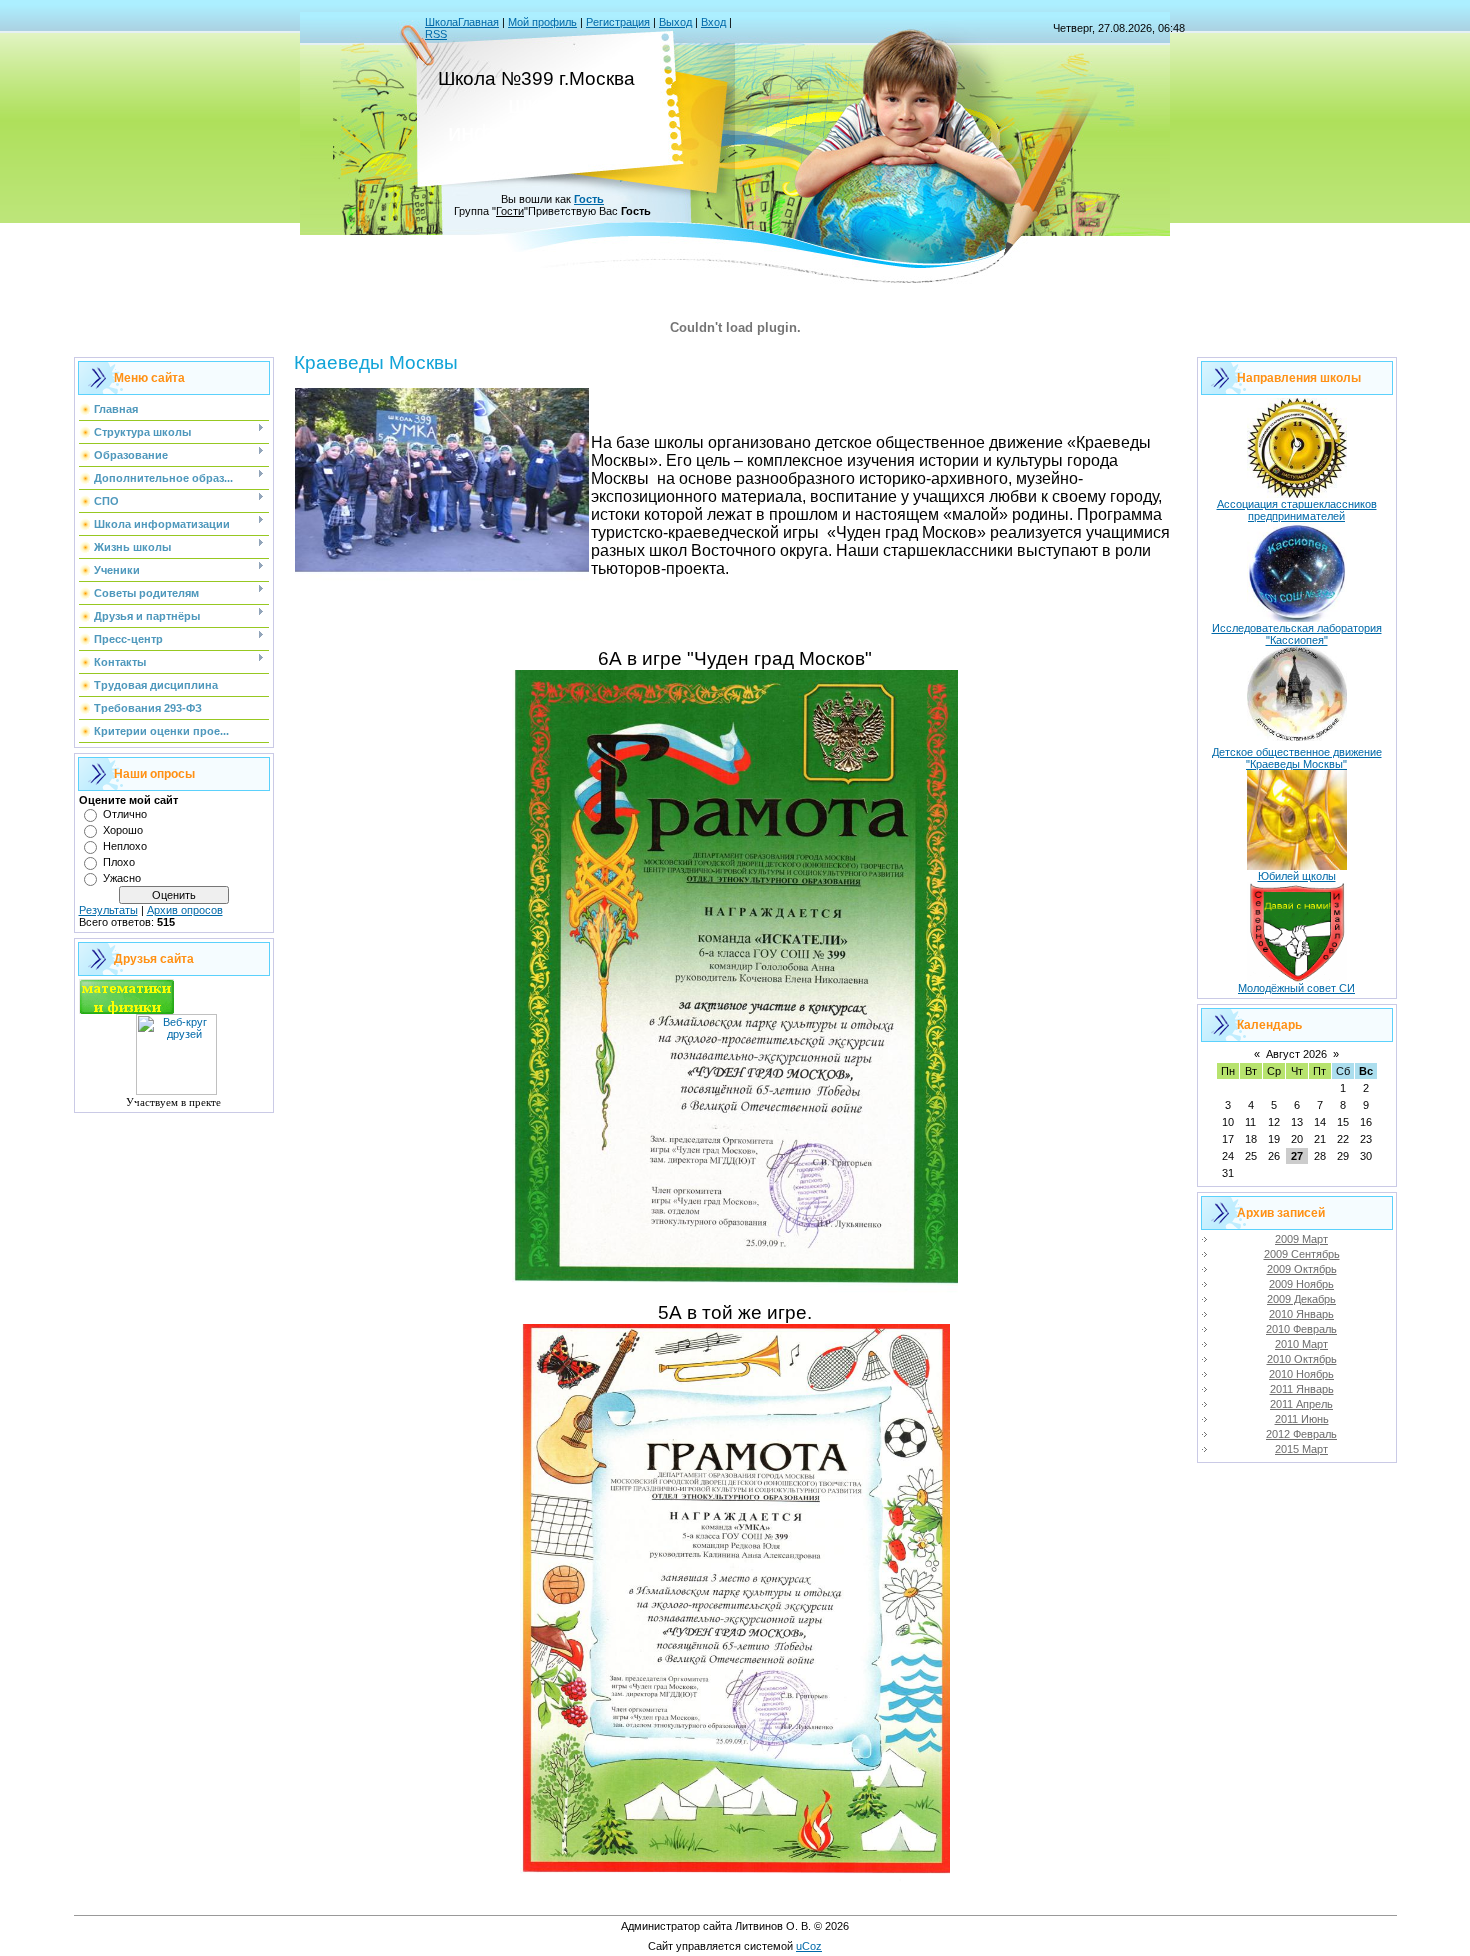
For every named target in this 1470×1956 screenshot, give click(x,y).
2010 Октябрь (1302, 1359)
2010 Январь (1301, 1314)
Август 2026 (1296, 1054)
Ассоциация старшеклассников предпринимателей (1297, 510)
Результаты (108, 910)
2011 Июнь (1302, 1419)
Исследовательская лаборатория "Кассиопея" (1297, 634)
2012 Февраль (1301, 1434)
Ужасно (122, 878)
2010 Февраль (1301, 1329)
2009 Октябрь (1302, 1269)
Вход (713, 22)
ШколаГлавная (462, 22)
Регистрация (618, 22)
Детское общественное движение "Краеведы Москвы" (1297, 758)
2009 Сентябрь (1302, 1254)
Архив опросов (185, 910)
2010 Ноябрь (1301, 1374)
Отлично (125, 814)
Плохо (119, 862)
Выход (675, 22)
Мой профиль (542, 22)
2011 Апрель (1301, 1404)
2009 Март (1301, 1239)
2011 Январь (1302, 1389)
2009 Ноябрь (1301, 1284)
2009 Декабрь (1301, 1299)
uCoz (809, 1946)
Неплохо (125, 846)
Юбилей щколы (1297, 876)
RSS (436, 34)
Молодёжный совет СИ (1296, 988)
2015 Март (1301, 1449)
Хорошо (123, 830)
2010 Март (1301, 1344)
